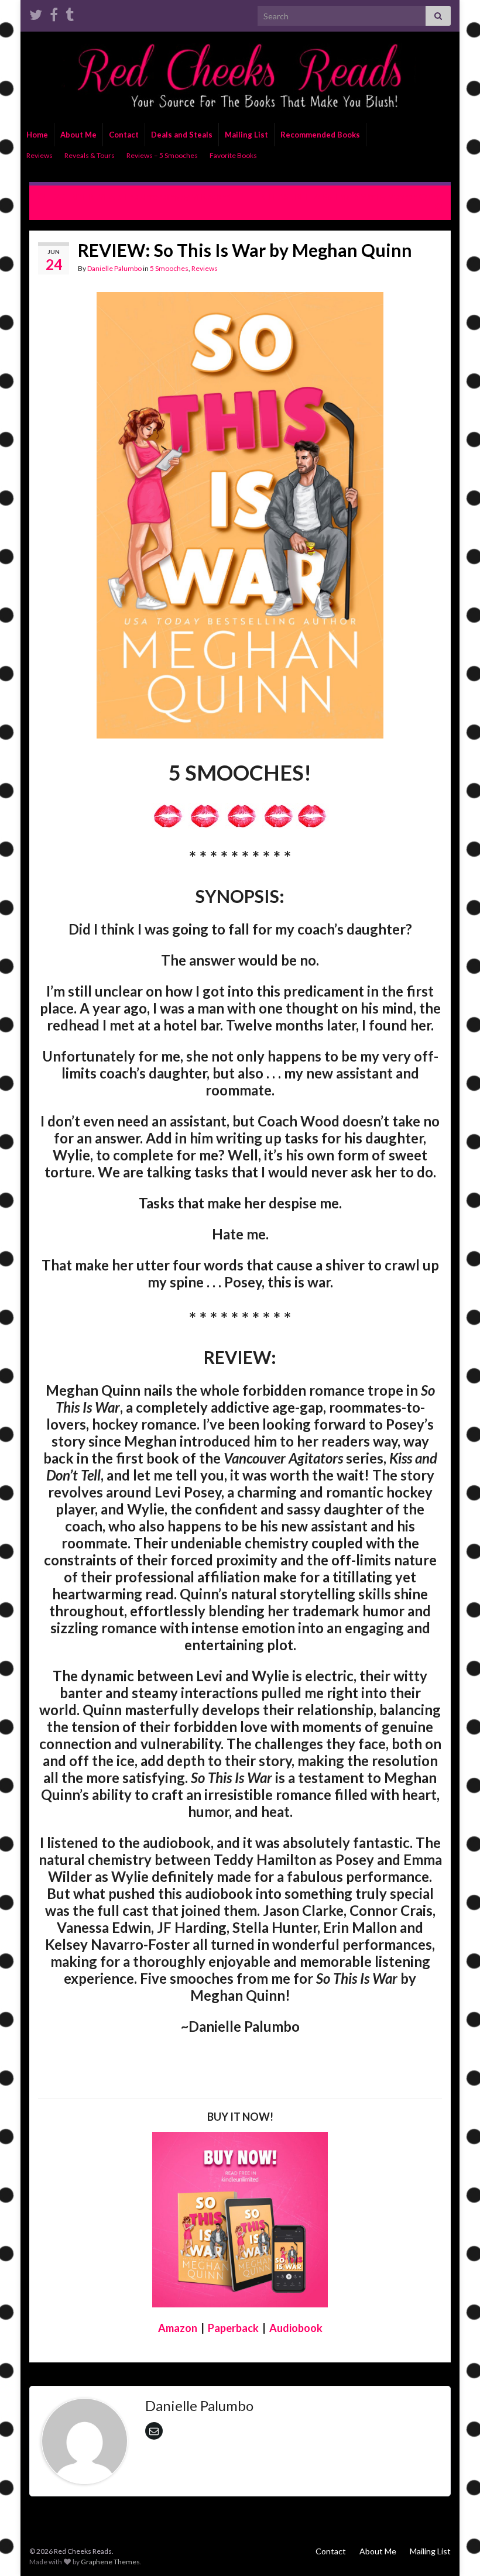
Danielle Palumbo (114, 268)
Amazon (178, 2328)
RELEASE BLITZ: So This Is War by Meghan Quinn (351, 196)
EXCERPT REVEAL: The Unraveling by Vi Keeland (140, 196)
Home (37, 135)
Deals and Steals (182, 135)
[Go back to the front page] (240, 77)
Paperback (233, 2328)
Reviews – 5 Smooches (162, 155)
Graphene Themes (110, 2562)
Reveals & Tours (90, 155)
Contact (124, 135)
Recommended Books (320, 135)
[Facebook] (54, 13)
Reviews (40, 155)
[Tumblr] (70, 13)
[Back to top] (454, 2550)
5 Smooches (169, 268)
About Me (78, 135)
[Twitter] (36, 13)
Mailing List (246, 135)
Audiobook (296, 2328)
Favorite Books (233, 155)
